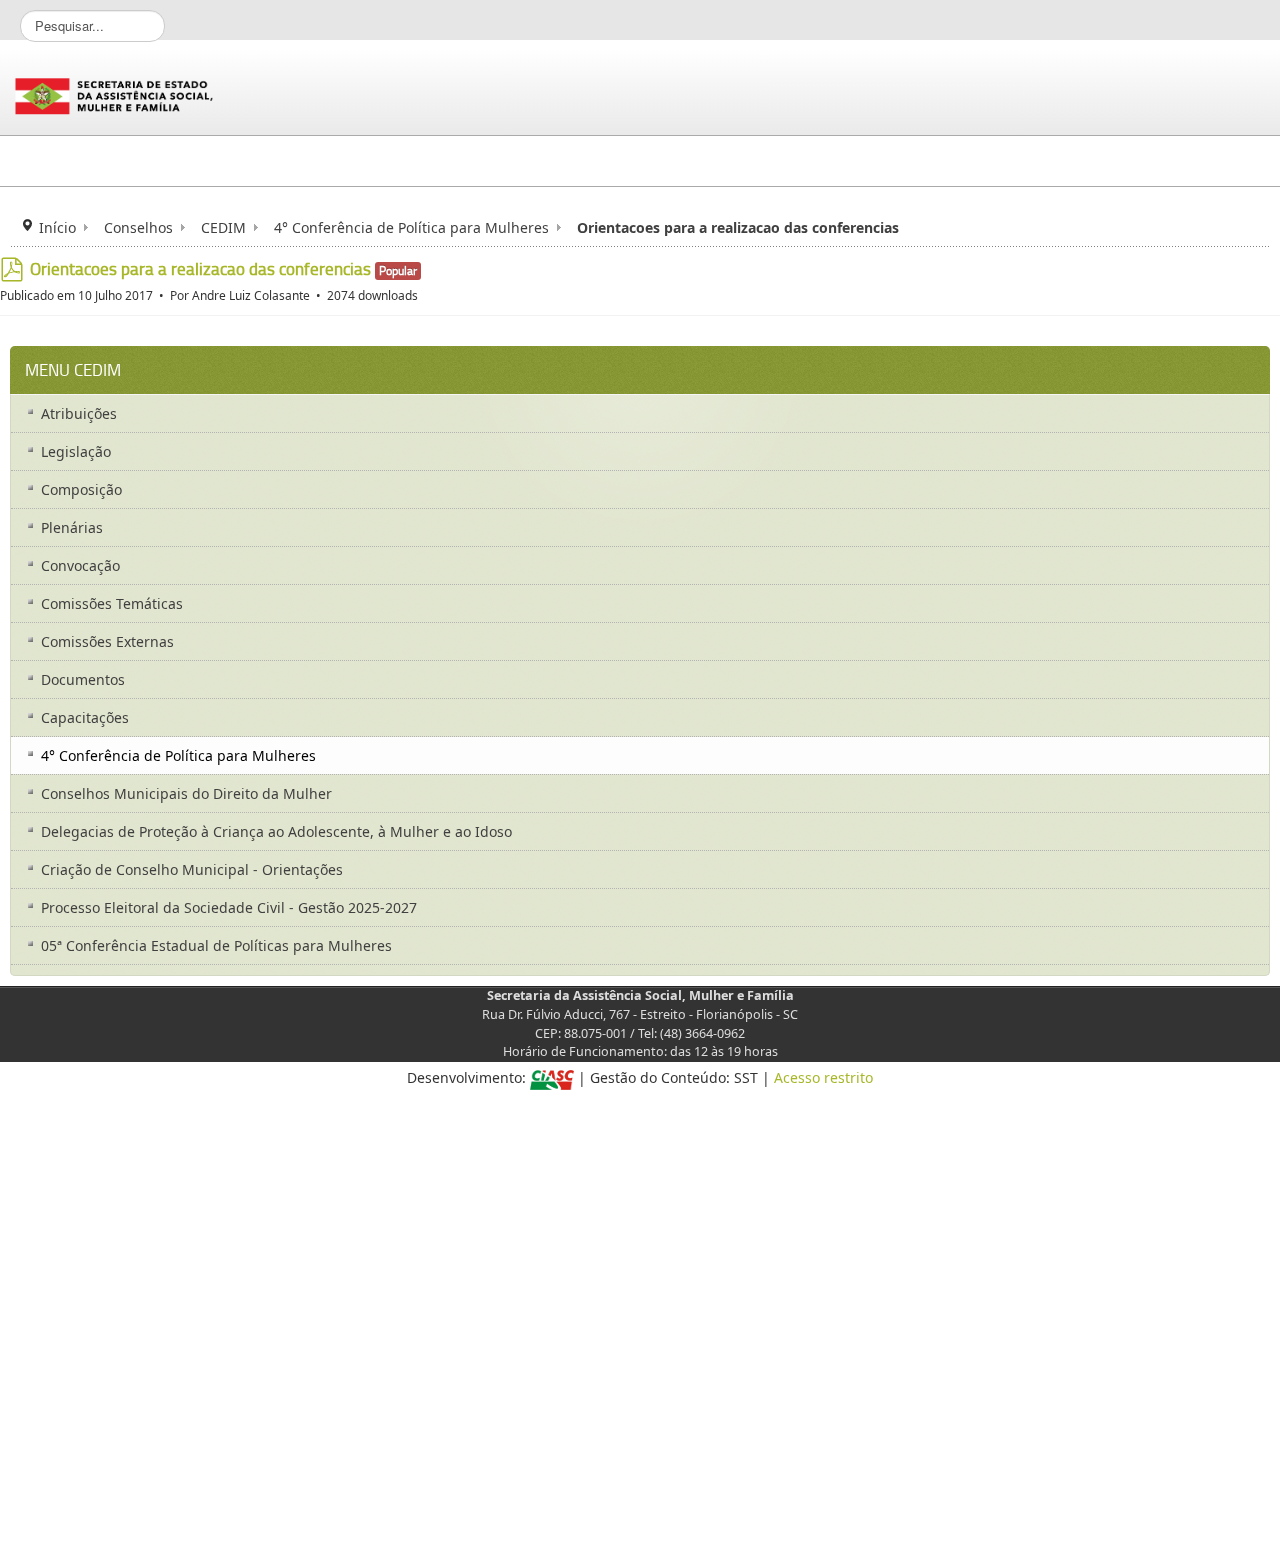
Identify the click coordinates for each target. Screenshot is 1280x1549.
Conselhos (138, 227)
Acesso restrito (823, 1077)
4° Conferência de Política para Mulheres (411, 227)
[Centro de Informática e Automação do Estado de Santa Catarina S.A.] (552, 1077)
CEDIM (223, 227)
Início (57, 227)
